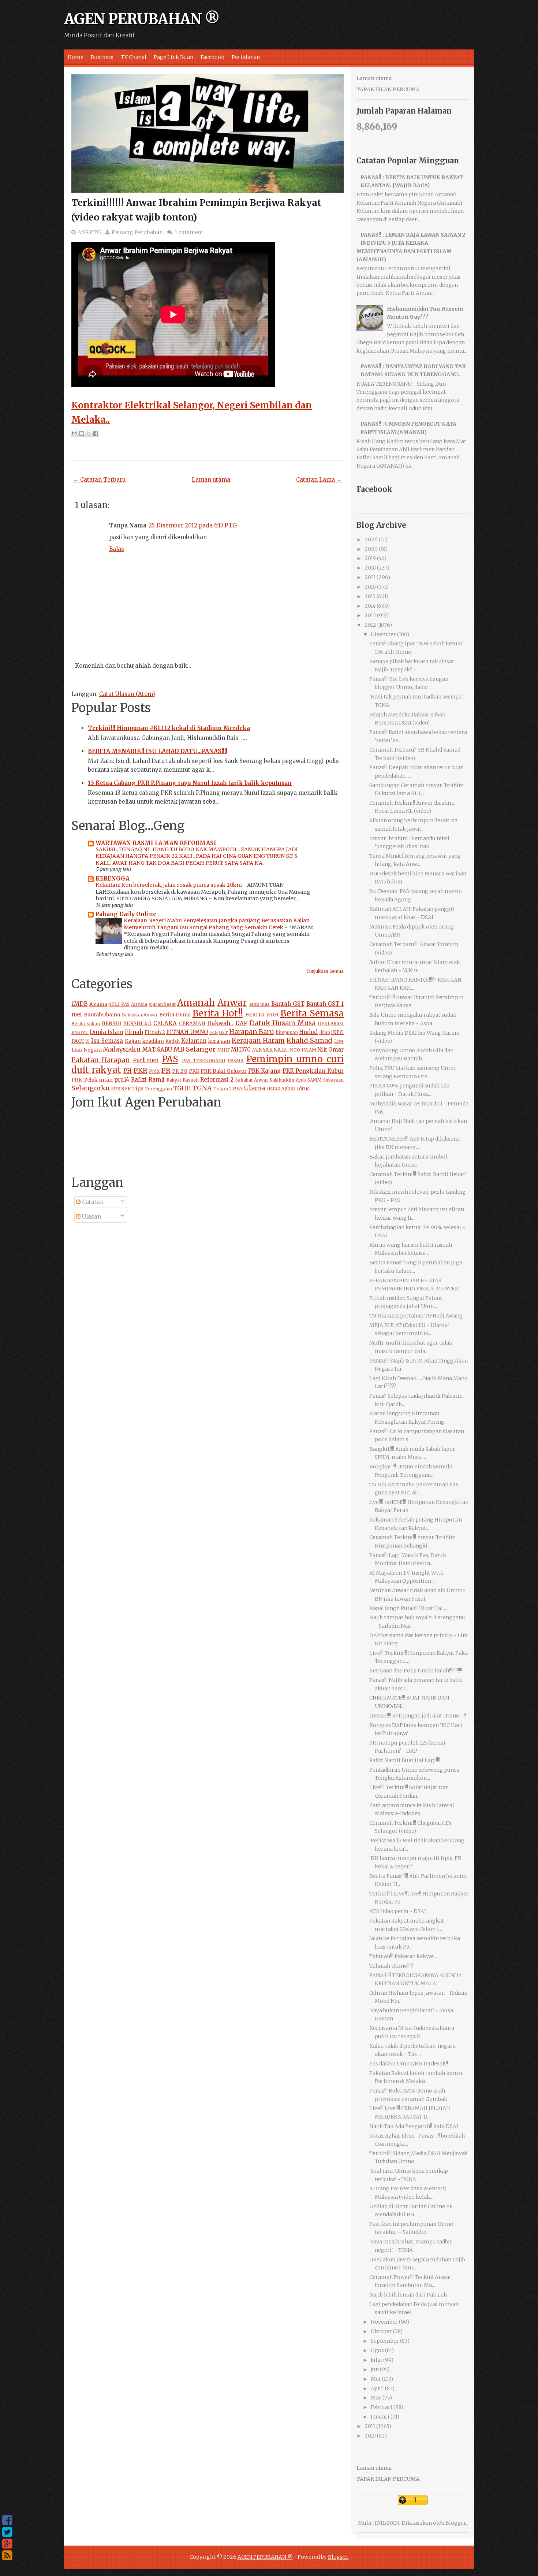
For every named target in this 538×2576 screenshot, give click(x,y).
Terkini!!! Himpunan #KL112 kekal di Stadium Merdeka (169, 728)
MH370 (241, 1050)
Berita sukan (86, 1024)
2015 (370, 596)
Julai (376, 2360)
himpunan (287, 1032)
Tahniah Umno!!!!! (391, 1966)
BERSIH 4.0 (137, 1024)
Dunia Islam (107, 1032)
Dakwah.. (220, 1023)
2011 (370, 2426)
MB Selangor (195, 1049)
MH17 (224, 1050)
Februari (382, 2407)
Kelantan (194, 1041)
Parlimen (146, 1060)
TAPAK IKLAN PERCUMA (388, 89)
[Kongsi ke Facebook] (96, 433)
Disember (383, 634)
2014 (370, 606)
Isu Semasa (107, 1041)
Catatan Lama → (319, 480)
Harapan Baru (252, 1032)
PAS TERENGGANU (203, 1061)
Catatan (92, 1202)
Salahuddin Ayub (288, 1080)
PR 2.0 (180, 1071)
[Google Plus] (7, 2544)
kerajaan (219, 1041)
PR (166, 1070)
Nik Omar (330, 1050)
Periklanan (246, 57)
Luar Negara (87, 1050)
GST (223, 1032)
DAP (241, 1023)
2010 (370, 2436)
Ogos (377, 2350)
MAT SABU (157, 1050)
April (377, 2388)
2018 (370, 568)
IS (87, 1041)
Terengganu (158, 1089)
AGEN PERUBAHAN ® (142, 19)
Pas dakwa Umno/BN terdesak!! (409, 2064)
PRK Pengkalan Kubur (313, 1071)
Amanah (196, 1003)
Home (76, 57)
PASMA (236, 1061)
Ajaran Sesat (162, 1004)
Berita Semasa (312, 1013)
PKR (141, 1070)
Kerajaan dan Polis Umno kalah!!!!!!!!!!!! (416, 1671)
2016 (370, 587)
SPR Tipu (132, 1089)
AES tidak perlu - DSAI (398, 1911)
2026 (371, 540)
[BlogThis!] (82, 433)
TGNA (202, 1088)
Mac (376, 2398)
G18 (214, 1032)
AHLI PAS (119, 1004)
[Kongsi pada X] (89, 433)
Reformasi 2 (217, 1080)
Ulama (254, 1088)
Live (339, 1041)
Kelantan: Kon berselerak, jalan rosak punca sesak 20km (169, 885)
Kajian (133, 1041)
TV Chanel (134, 57)
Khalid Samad (309, 1040)
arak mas (260, 1004)
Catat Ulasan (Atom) (127, 694)
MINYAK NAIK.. (270, 1050)
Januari (380, 2417)
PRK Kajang (265, 1071)
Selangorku (91, 1088)
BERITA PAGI (262, 1015)
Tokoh (221, 1089)
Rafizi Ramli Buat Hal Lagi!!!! (405, 1760)
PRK (194, 1071)
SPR (116, 1089)
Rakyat (174, 1080)
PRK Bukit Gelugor (224, 1071)
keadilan (153, 1041)
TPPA (236, 1089)
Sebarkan (333, 1080)
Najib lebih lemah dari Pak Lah (408, 2295)
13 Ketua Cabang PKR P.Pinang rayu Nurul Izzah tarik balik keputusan (190, 783)
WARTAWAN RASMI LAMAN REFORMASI (156, 843)
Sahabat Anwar (252, 1080)
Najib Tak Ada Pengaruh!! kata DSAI (414, 2126)
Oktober (381, 2331)
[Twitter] (7, 2532)
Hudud (308, 1032)
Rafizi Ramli (148, 1080)
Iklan (325, 1032)
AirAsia (139, 1004)
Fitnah (134, 1032)
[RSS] (7, 2555)
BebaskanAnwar (140, 1015)
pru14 (122, 1080)
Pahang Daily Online (126, 914)
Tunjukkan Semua (325, 971)
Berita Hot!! (218, 1013)
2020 (371, 549)
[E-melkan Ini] (75, 433)
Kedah (173, 1041)
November (384, 2322)
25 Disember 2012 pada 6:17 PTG (193, 525)
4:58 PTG (89, 232)
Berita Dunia (175, 1015)
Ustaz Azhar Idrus (288, 1089)
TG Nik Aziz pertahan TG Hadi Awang (416, 1316)
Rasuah (191, 1080)
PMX (154, 1071)
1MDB (79, 1004)
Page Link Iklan (173, 57)
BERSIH (111, 1024)
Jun (375, 2369)
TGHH (182, 1088)
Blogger (456, 2523)
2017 (370, 577)
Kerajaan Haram (258, 1040)
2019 (370, 558)
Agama (98, 1004)
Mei (376, 2379)
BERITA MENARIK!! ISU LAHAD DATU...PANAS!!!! (158, 751)
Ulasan (91, 1217)
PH (128, 1071)
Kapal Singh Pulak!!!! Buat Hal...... (409, 1608)
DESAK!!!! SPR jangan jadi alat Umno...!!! (418, 1716)
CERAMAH (192, 1024)
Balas (117, 549)
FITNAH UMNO (187, 1032)
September (385, 2341)
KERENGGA (113, 879)
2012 (370, 625)
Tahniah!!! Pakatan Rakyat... (403, 1956)
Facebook (212, 57)
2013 (370, 615)
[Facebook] (7, 2520)
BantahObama (102, 1015)
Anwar (232, 1003)
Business (102, 57)
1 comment (189, 232)
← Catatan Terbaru (99, 480)
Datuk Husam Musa (283, 1023)
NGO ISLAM (303, 1050)
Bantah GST (288, 1004)
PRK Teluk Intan (92, 1080)
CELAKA (165, 1023)
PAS (170, 1059)
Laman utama (211, 480)
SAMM (315, 1080)
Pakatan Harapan (101, 1060)
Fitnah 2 (155, 1032)
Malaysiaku (122, 1049)
